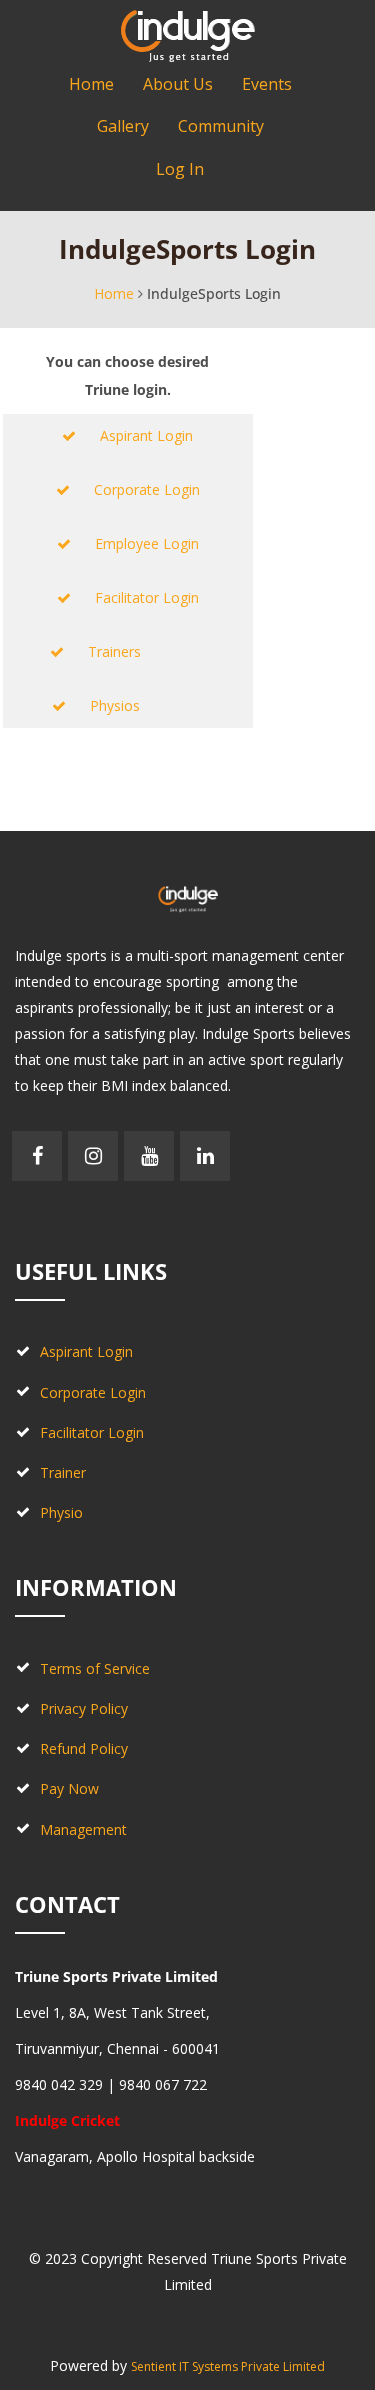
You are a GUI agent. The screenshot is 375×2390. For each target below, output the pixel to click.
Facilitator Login (135, 597)
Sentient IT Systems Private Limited (228, 2366)
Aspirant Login (134, 435)
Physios (135, 705)
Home (114, 293)
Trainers (134, 651)
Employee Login (135, 543)
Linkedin (205, 1156)
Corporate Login (135, 489)
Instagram (93, 1156)
